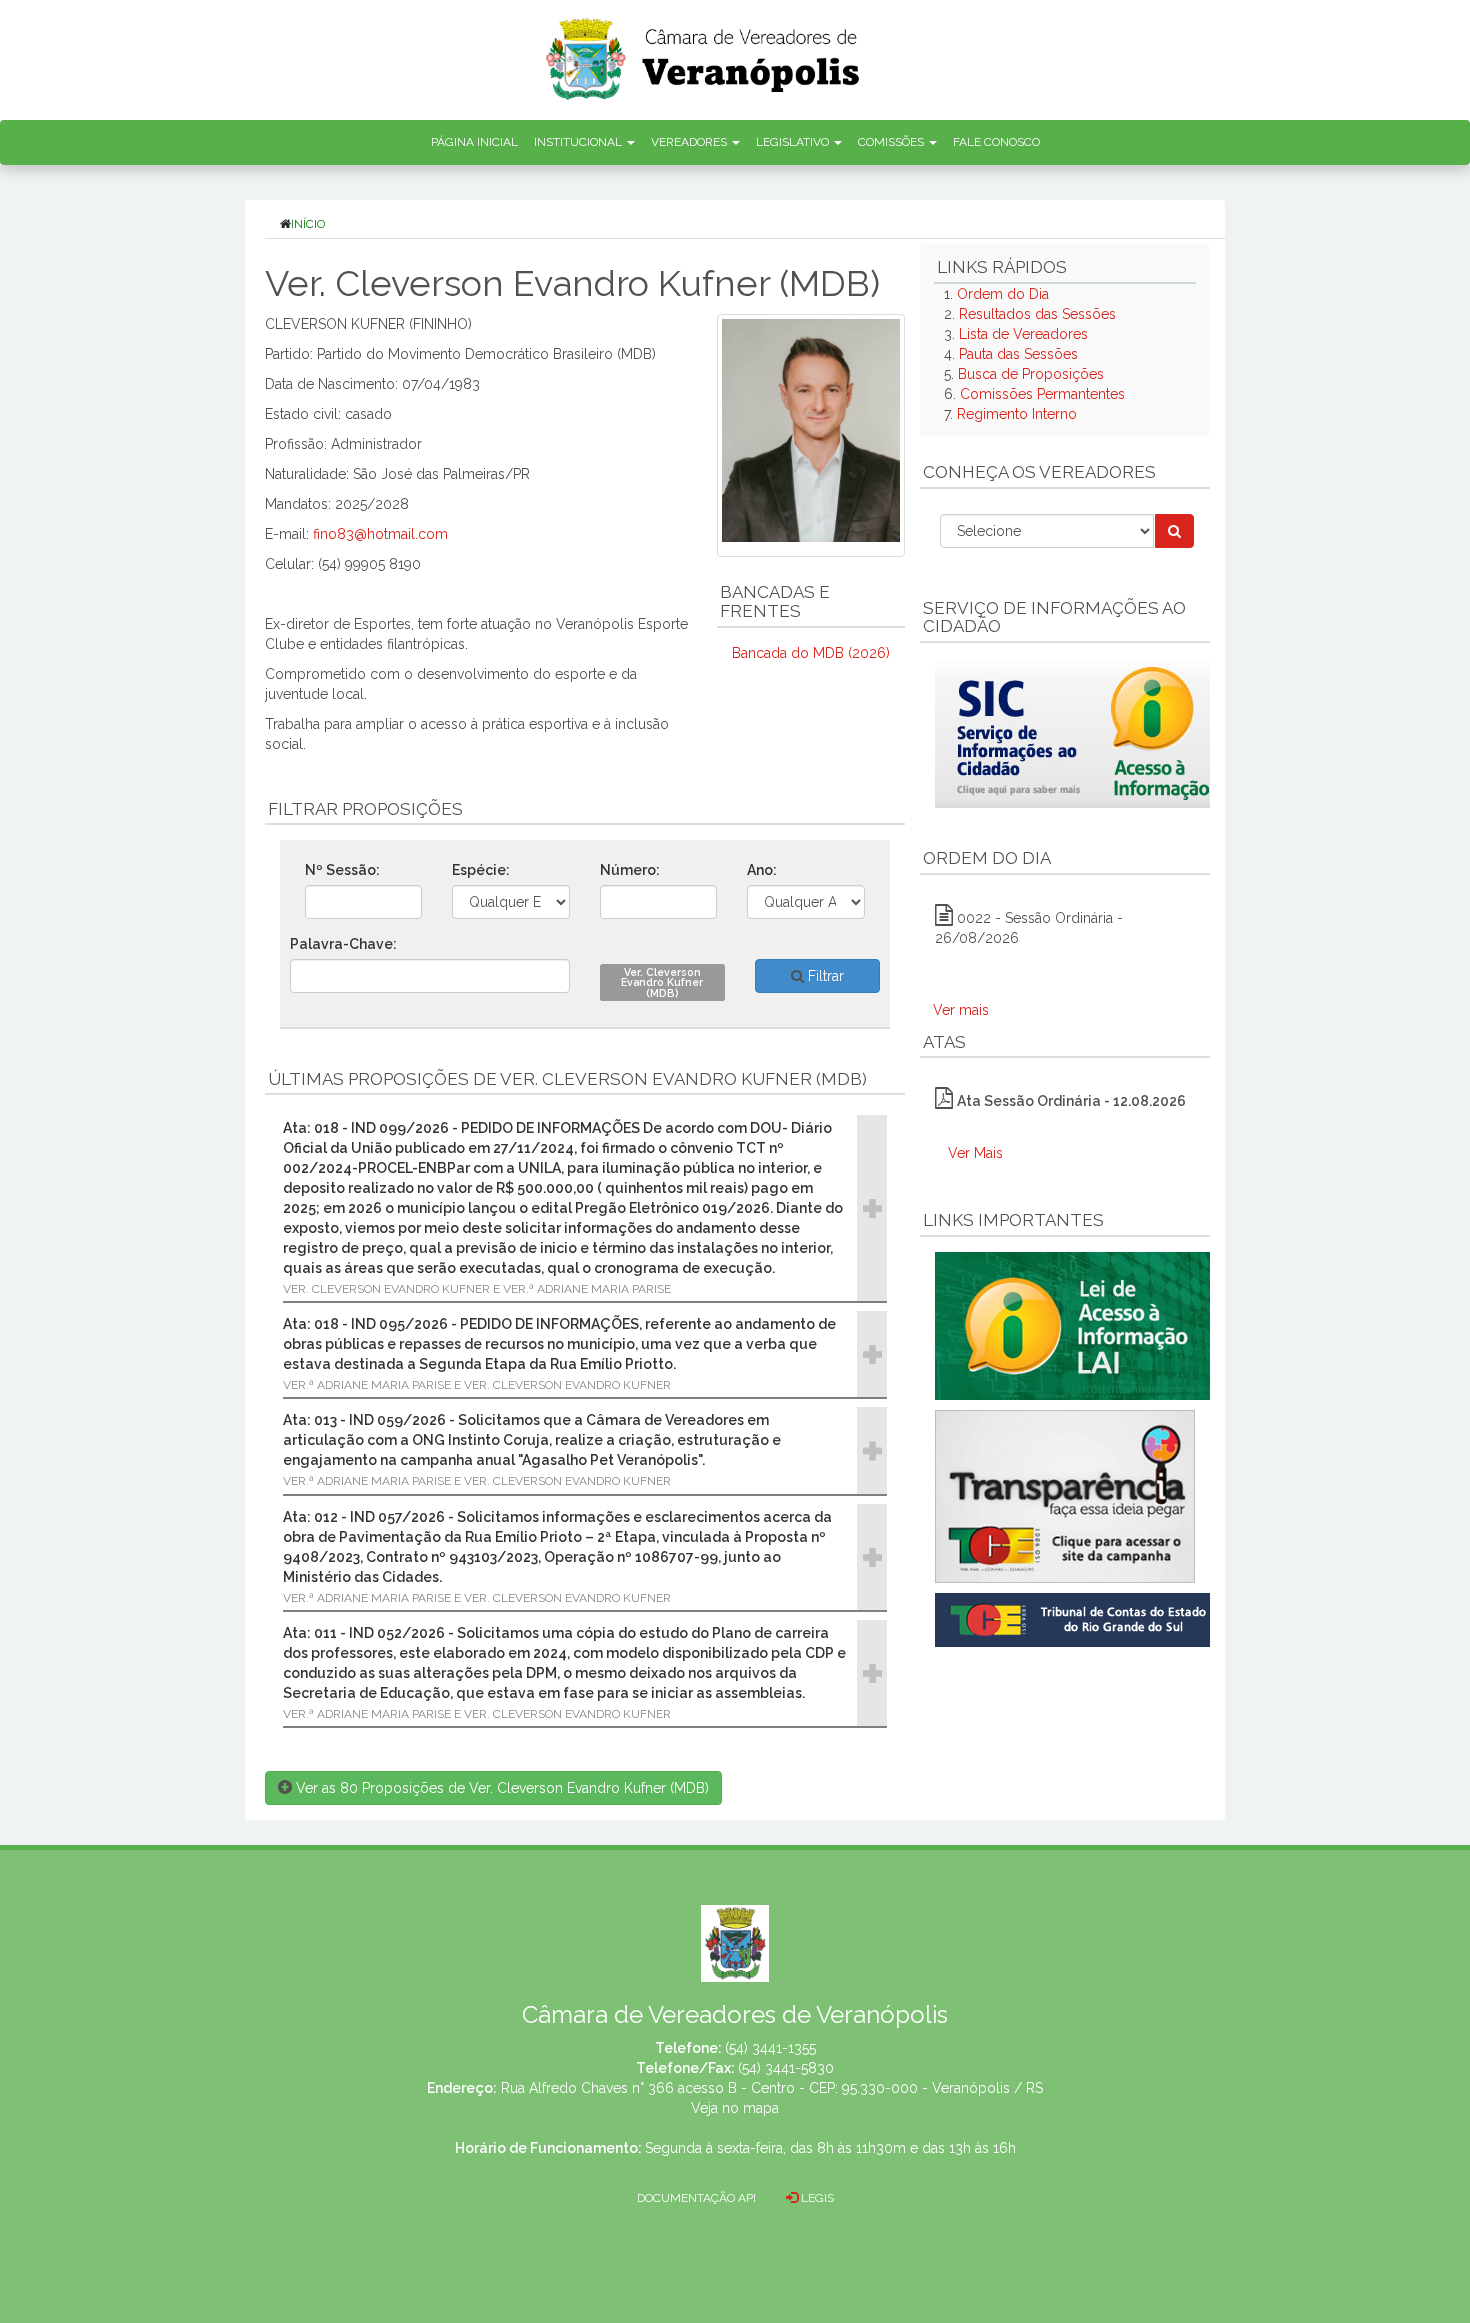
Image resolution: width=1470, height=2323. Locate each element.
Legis (816, 2198)
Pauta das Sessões (1018, 354)
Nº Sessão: (342, 870)
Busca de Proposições (1031, 374)
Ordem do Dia (1003, 294)
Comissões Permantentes (1042, 394)
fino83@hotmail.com (380, 534)
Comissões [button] (892, 142)
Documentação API (696, 2198)
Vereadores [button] (690, 142)
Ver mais (961, 1010)
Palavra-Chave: (343, 944)
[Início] (704, 52)
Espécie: (481, 870)
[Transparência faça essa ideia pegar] (1065, 1496)
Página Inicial (474, 142)
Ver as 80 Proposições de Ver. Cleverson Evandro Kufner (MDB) (500, 1788)
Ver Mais (975, 1153)
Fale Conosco (996, 142)
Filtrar (824, 976)
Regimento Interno (1017, 414)
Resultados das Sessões (1037, 314)
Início (308, 224)
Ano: (762, 870)
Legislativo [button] (794, 142)
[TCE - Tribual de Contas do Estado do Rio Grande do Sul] (1076, 1618)
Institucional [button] (579, 142)
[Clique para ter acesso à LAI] (1076, 1325)
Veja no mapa (735, 2108)
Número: (630, 870)
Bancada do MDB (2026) (811, 653)
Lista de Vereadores (1023, 334)
